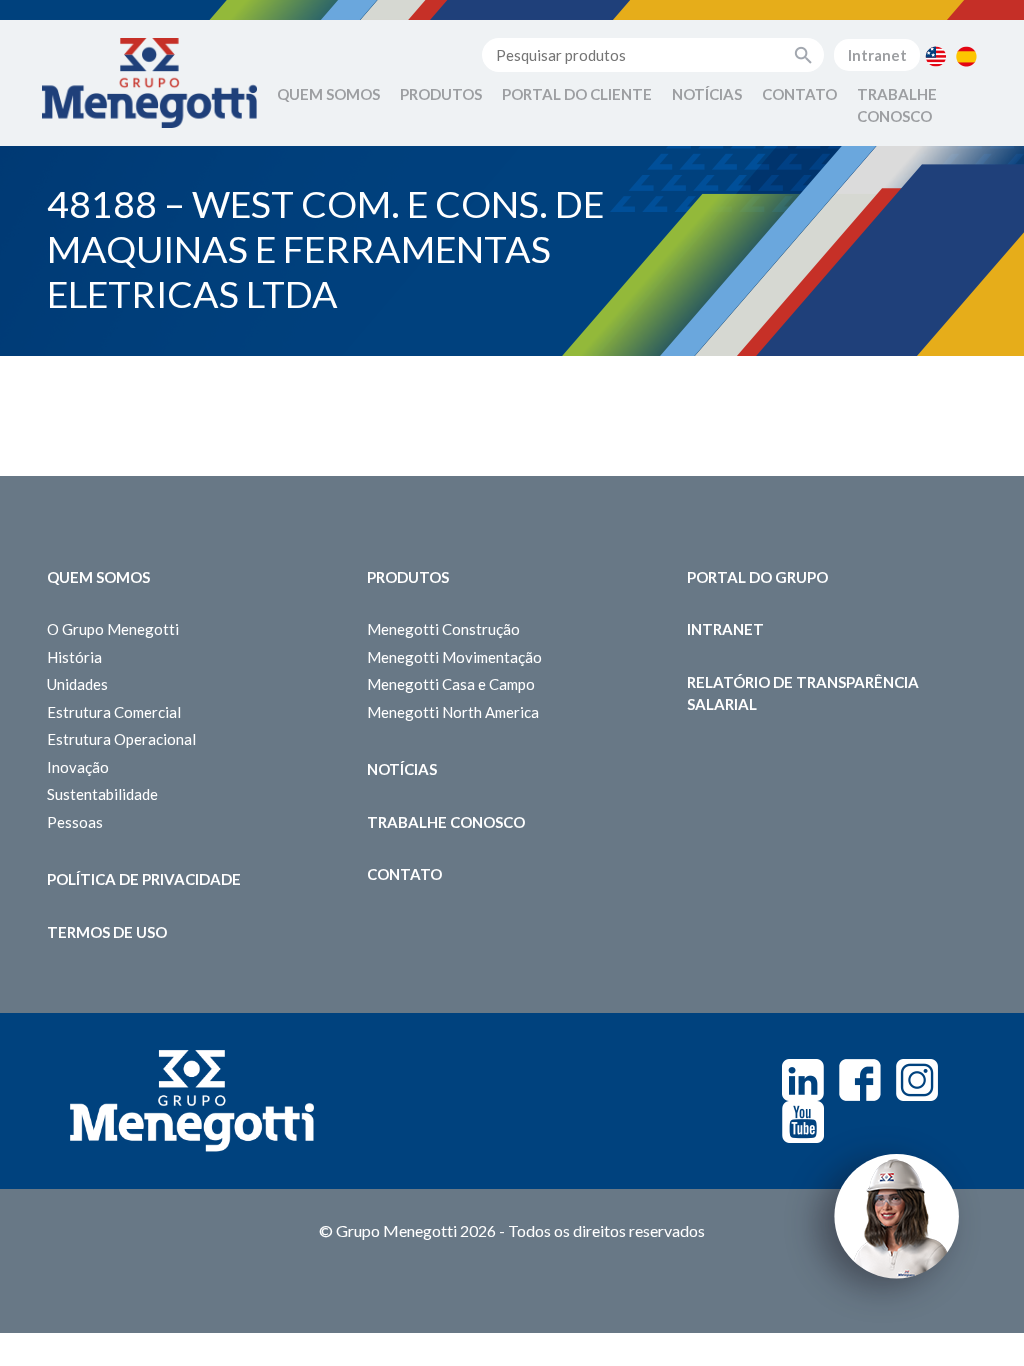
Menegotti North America (453, 712)
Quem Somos (328, 94)
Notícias (707, 94)
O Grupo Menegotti (113, 629)
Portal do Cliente (577, 94)
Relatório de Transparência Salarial (803, 693)
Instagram (917, 1080)
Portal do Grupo (757, 577)
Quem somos (98, 577)
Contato (799, 94)
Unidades (77, 684)
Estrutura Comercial (114, 712)
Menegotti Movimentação (454, 657)
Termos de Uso (107, 932)
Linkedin (803, 1080)
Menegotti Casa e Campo (451, 684)
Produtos (441, 94)
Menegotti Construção (443, 629)
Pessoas (75, 822)
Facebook (860, 1080)
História (74, 657)
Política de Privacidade (144, 879)
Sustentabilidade (102, 794)
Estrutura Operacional (121, 739)
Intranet (877, 55)
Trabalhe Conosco (897, 105)
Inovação (78, 767)
